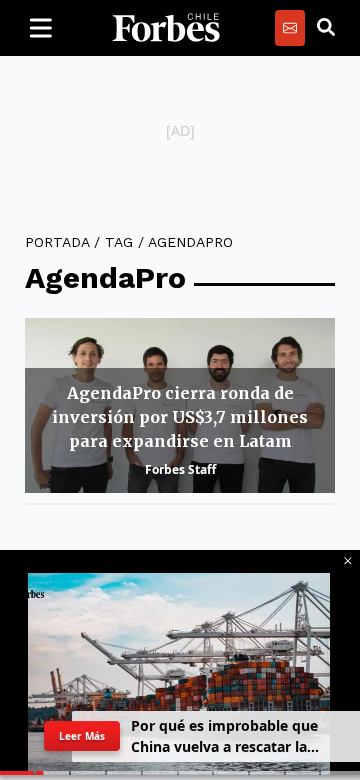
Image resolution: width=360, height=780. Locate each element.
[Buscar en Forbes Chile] (326, 28)
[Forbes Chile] (166, 28)
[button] (348, 561)
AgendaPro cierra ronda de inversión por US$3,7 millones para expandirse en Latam (180, 417)
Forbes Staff (180, 469)
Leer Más (82, 736)
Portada (57, 242)
